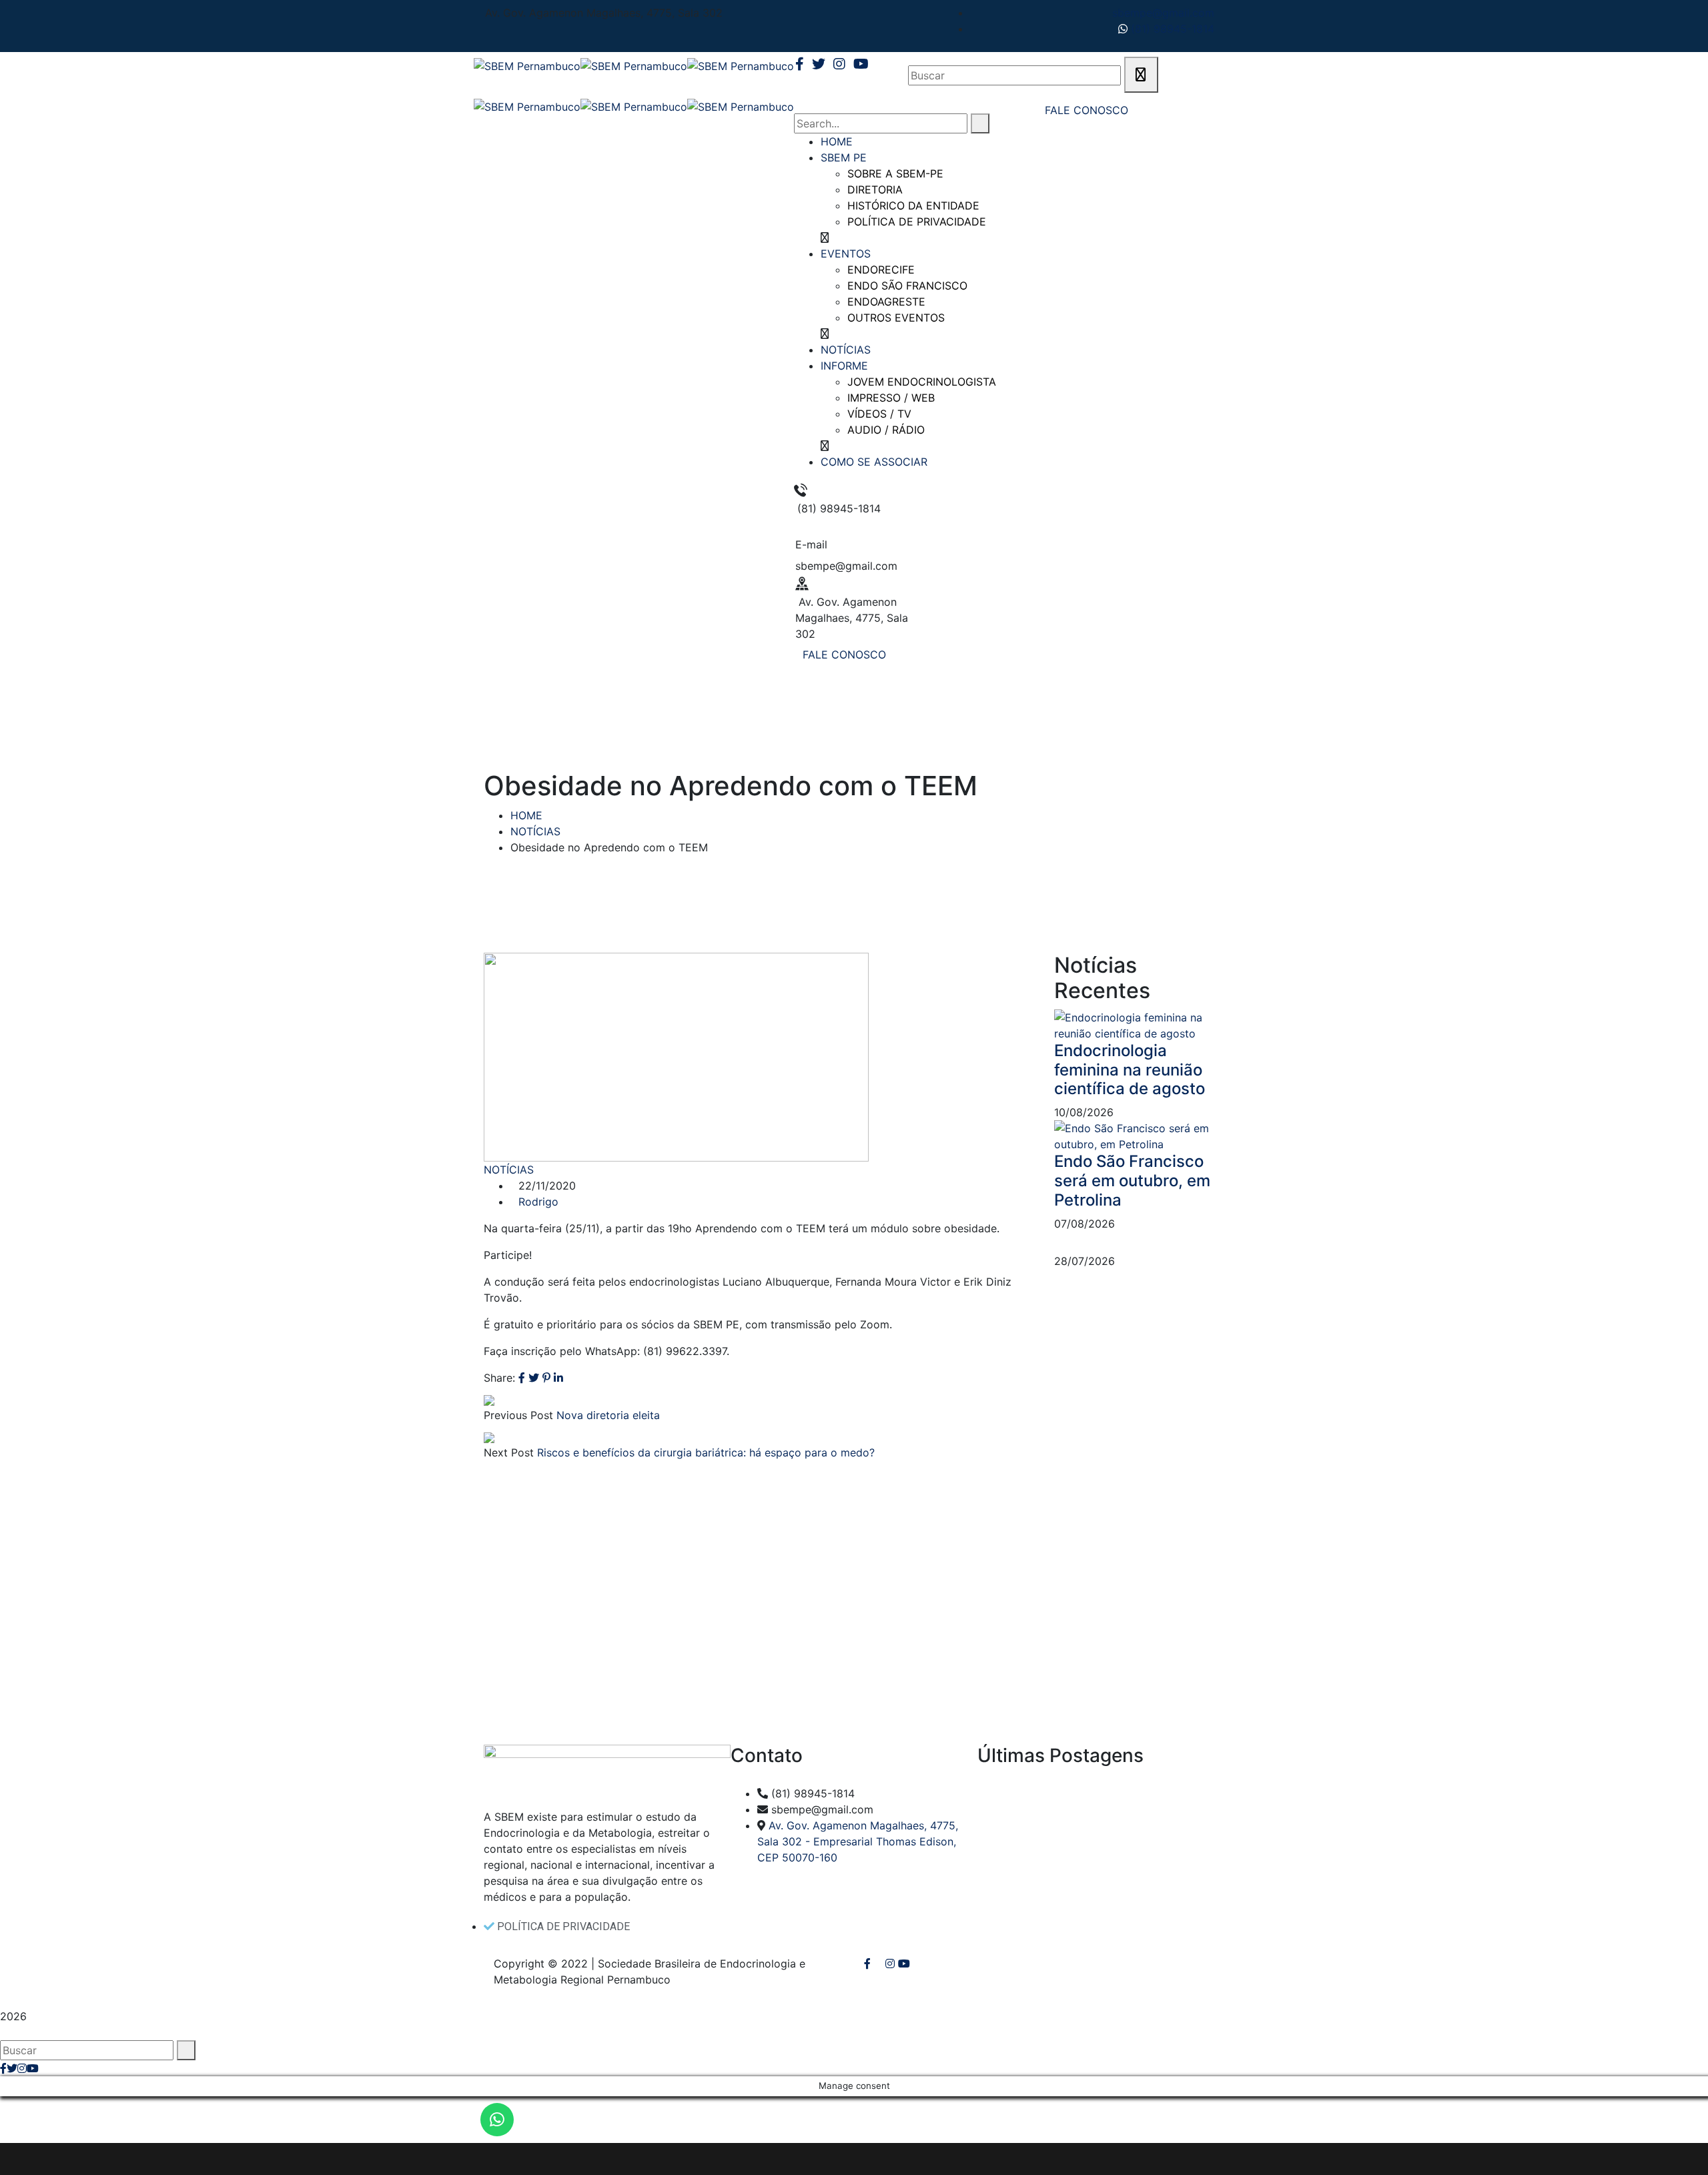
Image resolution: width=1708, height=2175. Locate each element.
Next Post (509, 1452)
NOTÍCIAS (535, 831)
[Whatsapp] (497, 2120)
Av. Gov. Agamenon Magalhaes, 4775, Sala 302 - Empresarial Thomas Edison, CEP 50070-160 (858, 1841)
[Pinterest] (546, 1378)
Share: (499, 1378)
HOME (526, 815)
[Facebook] (522, 1378)
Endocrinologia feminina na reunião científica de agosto (1130, 1070)
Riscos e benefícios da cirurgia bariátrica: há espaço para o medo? (706, 1452)
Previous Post (518, 1415)
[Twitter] (534, 1378)
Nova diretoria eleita (608, 1415)
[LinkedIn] (558, 1378)
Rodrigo (538, 1202)
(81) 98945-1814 (1171, 29)
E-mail (811, 544)
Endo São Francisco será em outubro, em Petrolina (1132, 1181)
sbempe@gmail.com (1163, 13)
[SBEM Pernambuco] (527, 65)
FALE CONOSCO (844, 655)
